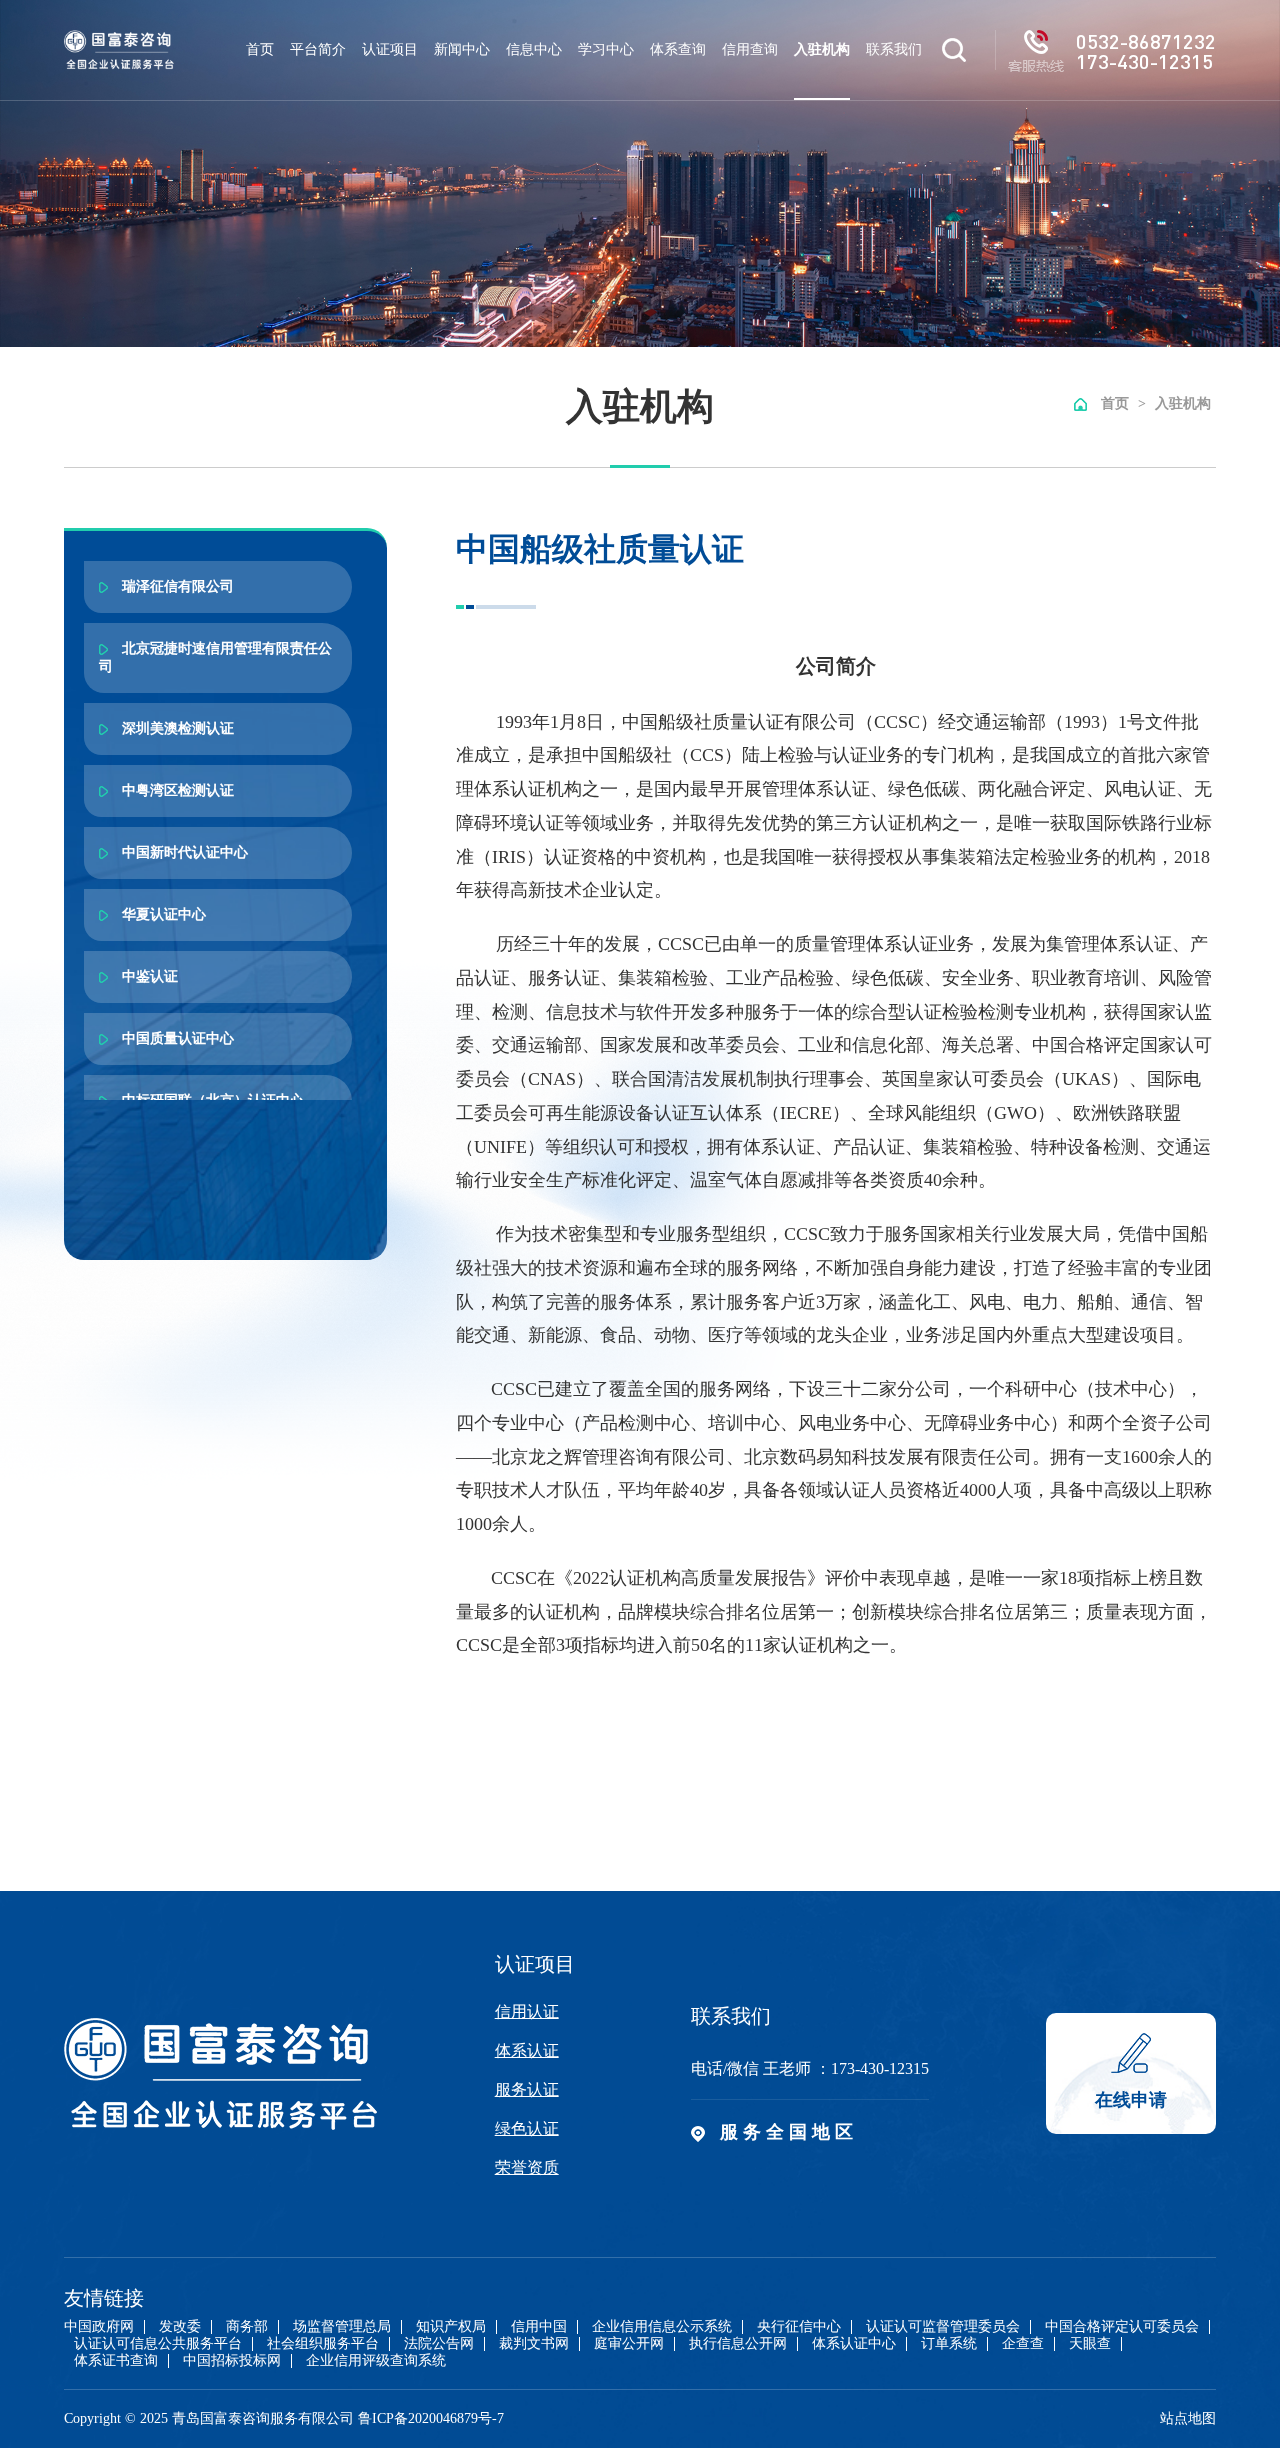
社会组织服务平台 (323, 2344)
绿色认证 (527, 2128)
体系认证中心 (854, 2344)
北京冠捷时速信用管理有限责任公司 (215, 657)
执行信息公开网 (738, 2344)
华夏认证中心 (162, 914)
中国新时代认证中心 (183, 852)
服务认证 (527, 2089)
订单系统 (949, 2344)
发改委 (180, 2327)
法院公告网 (439, 2344)
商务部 (247, 2327)
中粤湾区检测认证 (176, 790)
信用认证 (527, 2011)
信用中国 (539, 2327)
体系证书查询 (116, 2361)
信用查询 (750, 49)
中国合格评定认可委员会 (1122, 2327)
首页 (260, 49)
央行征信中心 (799, 2327)
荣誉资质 (527, 2167)
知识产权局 (451, 2327)
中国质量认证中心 (176, 1038)
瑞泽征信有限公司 (176, 586)
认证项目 (390, 49)
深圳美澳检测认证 (176, 728)
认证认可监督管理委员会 (943, 2327)
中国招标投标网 (232, 2361)
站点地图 (1188, 2418)
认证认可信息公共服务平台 (158, 2344)
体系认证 (527, 2050)
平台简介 (318, 49)
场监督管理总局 (342, 2327)
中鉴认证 (148, 976)
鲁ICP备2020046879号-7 (431, 2418)
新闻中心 (462, 49)
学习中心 (606, 49)
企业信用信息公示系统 (662, 2327)
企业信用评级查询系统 (376, 2361)
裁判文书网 (534, 2344)
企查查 (1023, 2344)
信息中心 (534, 49)
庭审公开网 (629, 2344)
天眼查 (1090, 2344)
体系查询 (678, 49)
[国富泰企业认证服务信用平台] (119, 50)
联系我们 (894, 49)
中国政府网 (99, 2327)
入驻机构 (822, 49)
